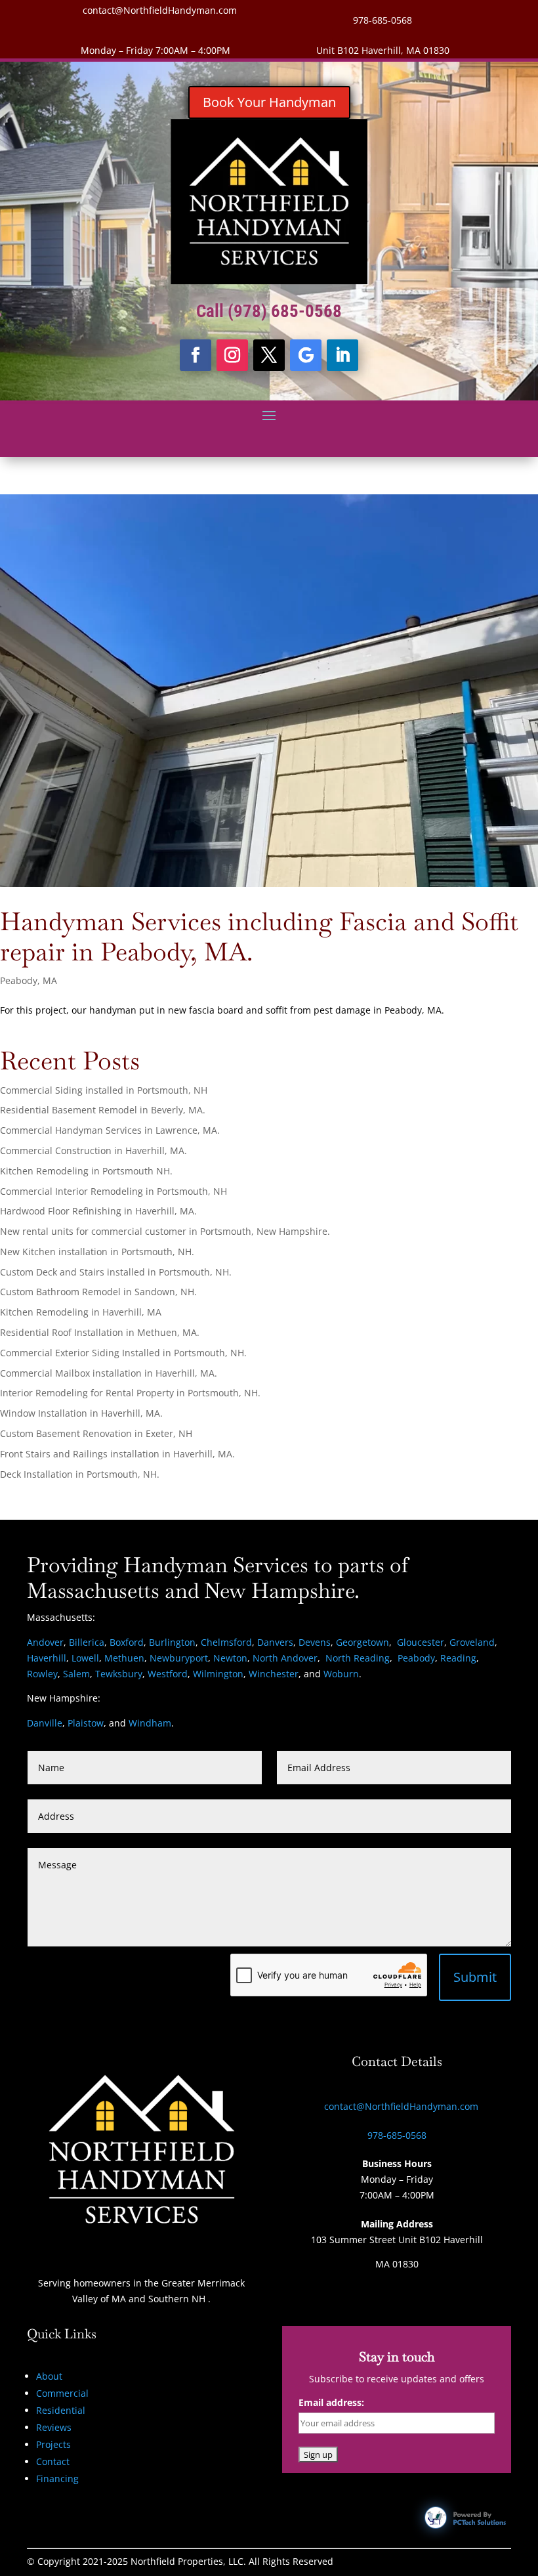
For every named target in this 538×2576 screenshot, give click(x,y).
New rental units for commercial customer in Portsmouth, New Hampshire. (165, 1231)
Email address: (331, 2402)
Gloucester (421, 1642)
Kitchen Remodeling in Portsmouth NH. (86, 1171)
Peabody (416, 1658)
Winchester (274, 1674)
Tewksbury (119, 1674)
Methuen (124, 1658)
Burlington (172, 1642)
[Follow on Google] (306, 355)
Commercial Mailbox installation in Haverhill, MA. (109, 1373)
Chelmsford (226, 1642)
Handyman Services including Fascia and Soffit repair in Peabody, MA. (259, 936)
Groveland (472, 1642)
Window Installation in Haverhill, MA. (81, 1413)
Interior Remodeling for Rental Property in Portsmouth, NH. (130, 1393)
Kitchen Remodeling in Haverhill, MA (81, 1312)
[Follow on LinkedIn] (342, 355)
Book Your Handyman (269, 102)
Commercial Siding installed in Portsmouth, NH (104, 1090)
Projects (53, 2444)
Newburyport (179, 1658)
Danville (45, 1723)
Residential (61, 2410)
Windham (150, 1723)
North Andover (285, 1658)
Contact (53, 2461)
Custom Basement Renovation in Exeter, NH (96, 1433)
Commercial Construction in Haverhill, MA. (93, 1150)
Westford (168, 1674)
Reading (458, 1658)
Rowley (42, 1674)
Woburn (341, 1674)
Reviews (54, 2427)
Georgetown (362, 1642)
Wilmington (218, 1674)
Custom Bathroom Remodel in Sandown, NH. (98, 1292)
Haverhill (47, 1658)
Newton (230, 1658)
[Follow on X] (269, 355)
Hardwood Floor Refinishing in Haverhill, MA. (98, 1211)
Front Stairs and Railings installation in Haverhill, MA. (117, 1454)
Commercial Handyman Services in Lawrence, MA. (110, 1130)
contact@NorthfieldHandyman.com (160, 10)
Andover (45, 1642)
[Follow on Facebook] (196, 355)
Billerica (87, 1642)
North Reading (358, 1658)
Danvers (275, 1642)
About (49, 2376)
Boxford (127, 1642)
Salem (76, 1674)
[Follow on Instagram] (232, 355)
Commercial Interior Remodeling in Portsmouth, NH (114, 1191)
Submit (475, 1977)
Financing (57, 2479)
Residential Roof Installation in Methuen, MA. (100, 1332)
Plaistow (86, 1723)
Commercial (62, 2393)
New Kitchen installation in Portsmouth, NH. (97, 1252)
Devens (315, 1642)
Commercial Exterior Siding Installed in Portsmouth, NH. (123, 1353)
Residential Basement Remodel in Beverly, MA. (103, 1110)
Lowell (85, 1658)
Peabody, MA (29, 980)
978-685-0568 (383, 20)
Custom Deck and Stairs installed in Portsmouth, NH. (116, 1272)
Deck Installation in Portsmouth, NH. (80, 1474)
